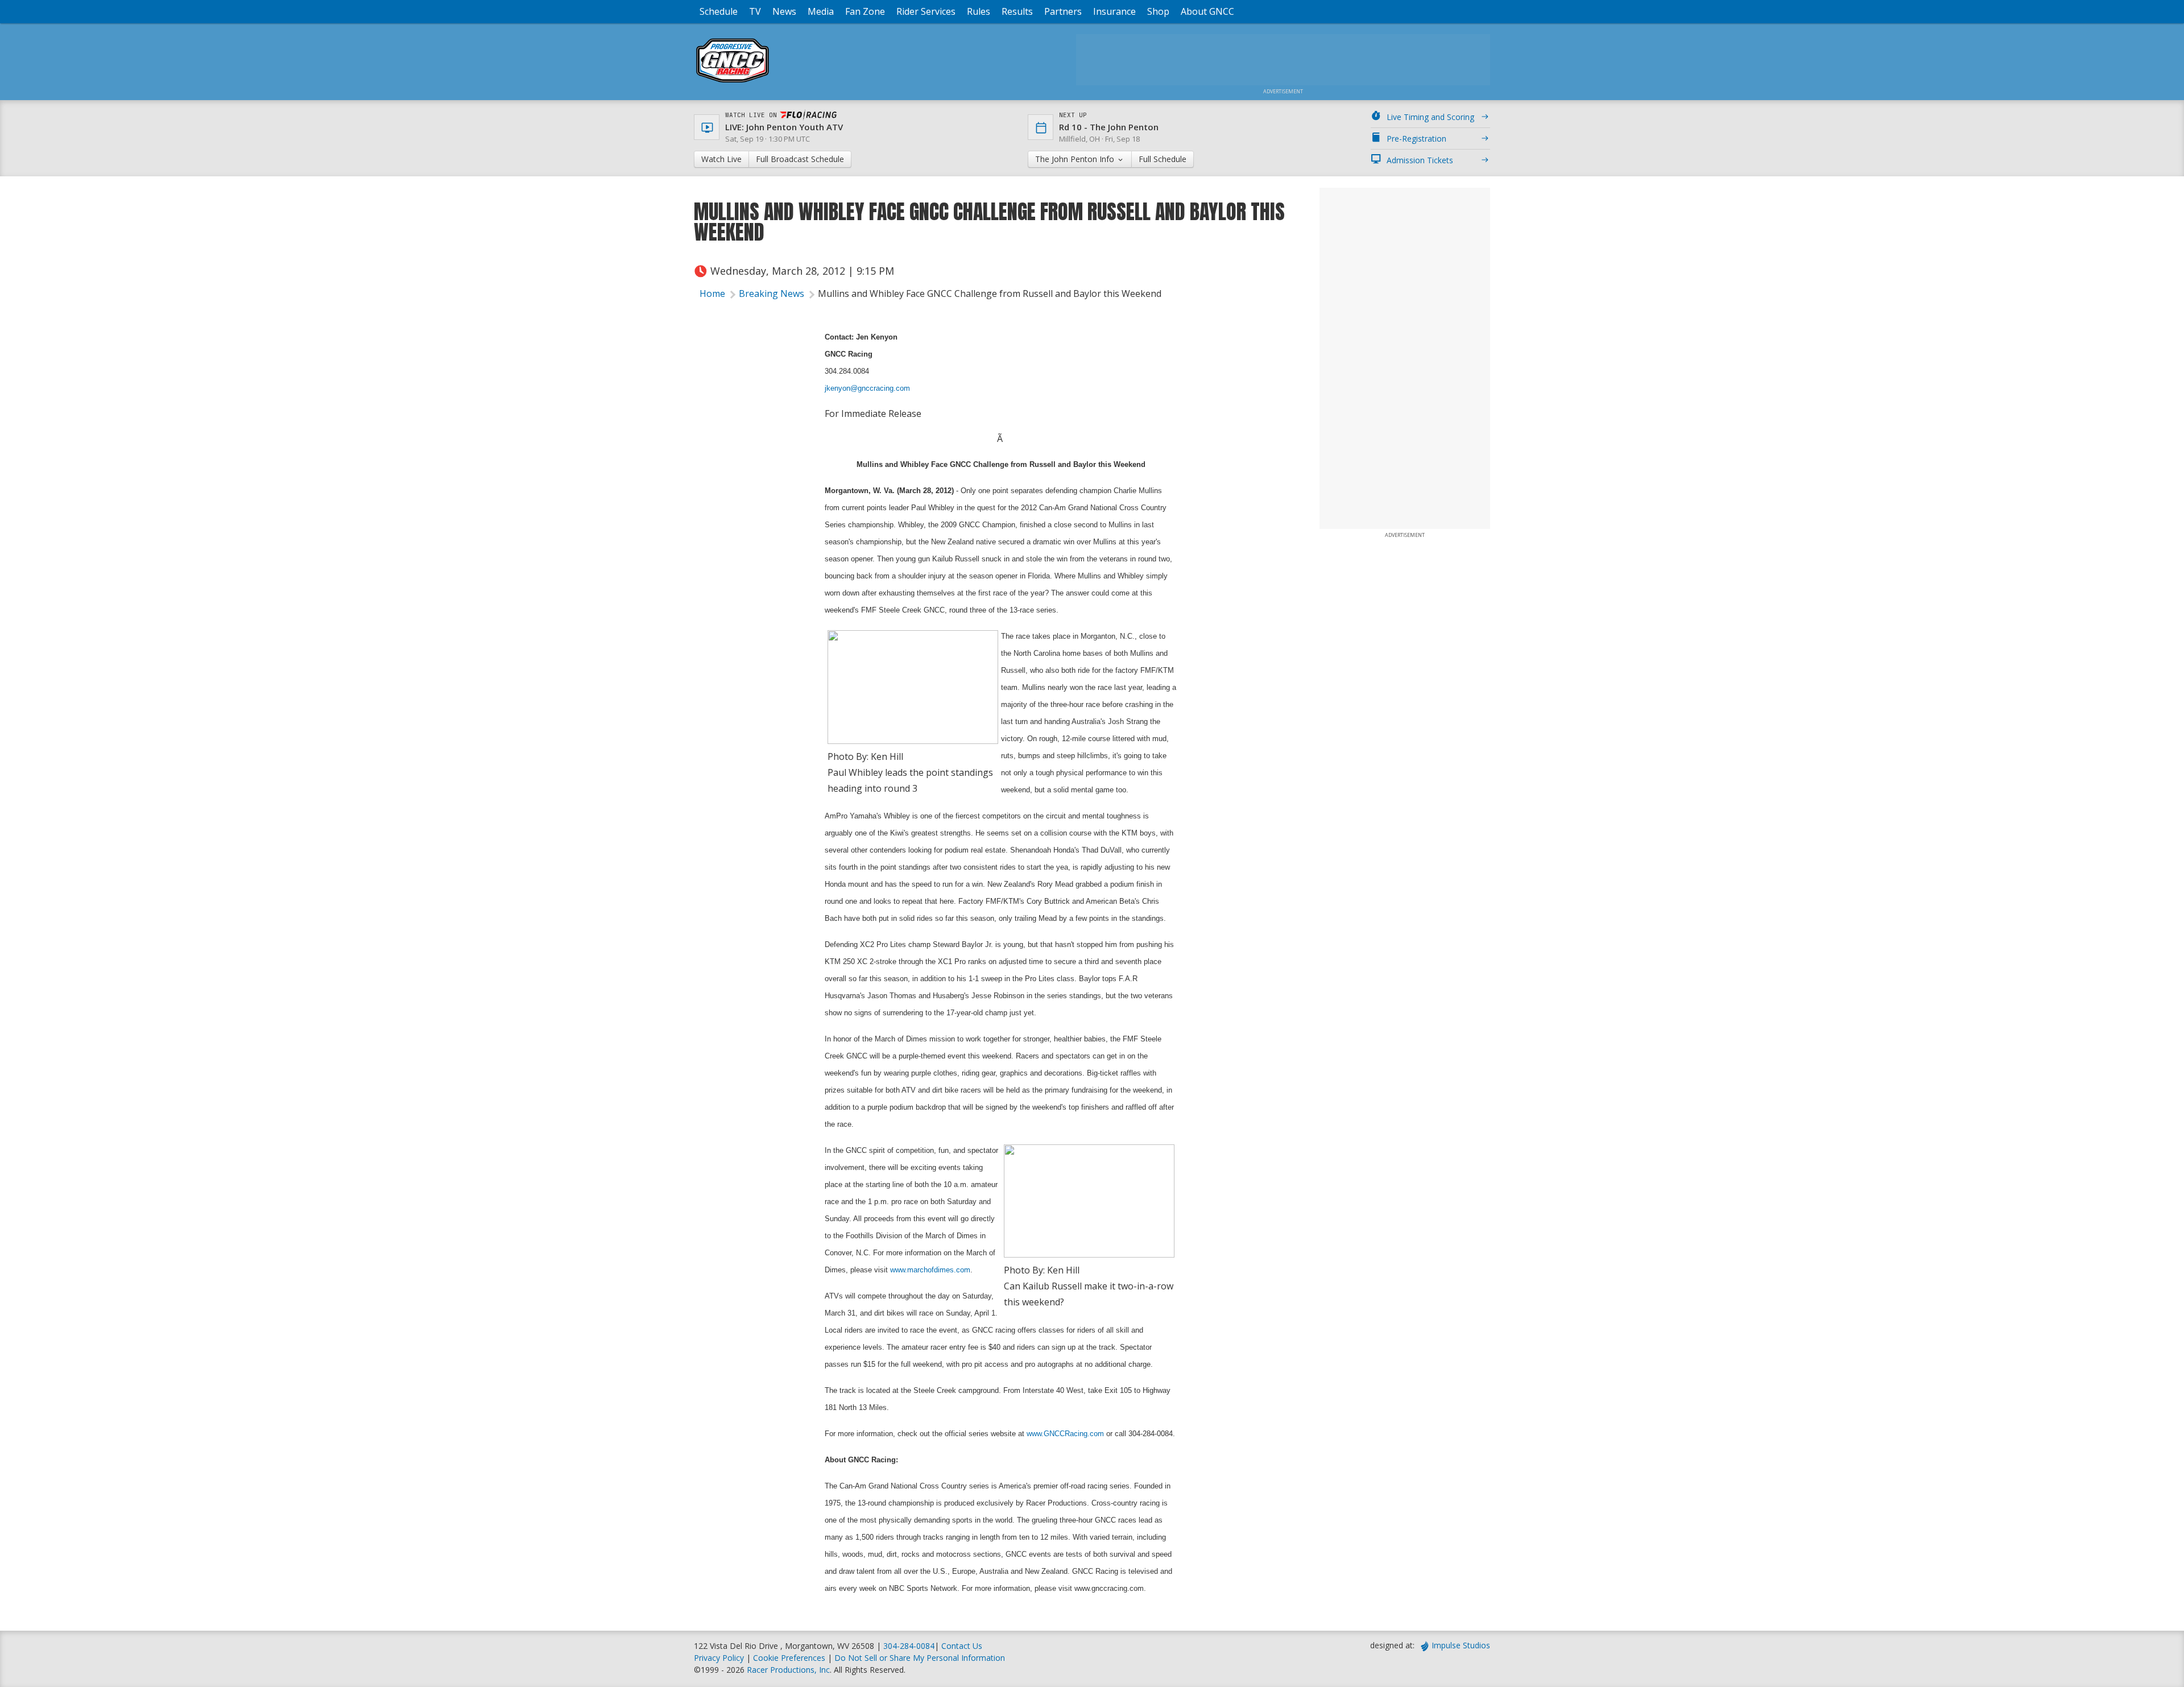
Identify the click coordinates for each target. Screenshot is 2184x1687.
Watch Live (721, 159)
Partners (1063, 11)
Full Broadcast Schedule (800, 159)
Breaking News (772, 293)
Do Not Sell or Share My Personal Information (920, 1658)
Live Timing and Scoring (1430, 117)
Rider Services (926, 11)
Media (821, 11)
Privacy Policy (719, 1658)
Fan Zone (865, 11)
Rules (979, 11)
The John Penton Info (1076, 159)
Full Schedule (1163, 159)
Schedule (719, 11)
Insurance (1114, 11)
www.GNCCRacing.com (1065, 1434)
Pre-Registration (1416, 138)
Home (712, 293)
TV (755, 11)
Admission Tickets (1420, 160)
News (784, 11)
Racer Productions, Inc (788, 1670)
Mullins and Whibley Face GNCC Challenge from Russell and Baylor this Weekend (990, 293)
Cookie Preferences (790, 1658)
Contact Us (962, 1646)
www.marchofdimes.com (930, 1270)
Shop (1158, 11)
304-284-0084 (909, 1646)
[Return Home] (733, 82)
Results (1017, 11)
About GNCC (1207, 11)
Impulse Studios (1461, 1645)
